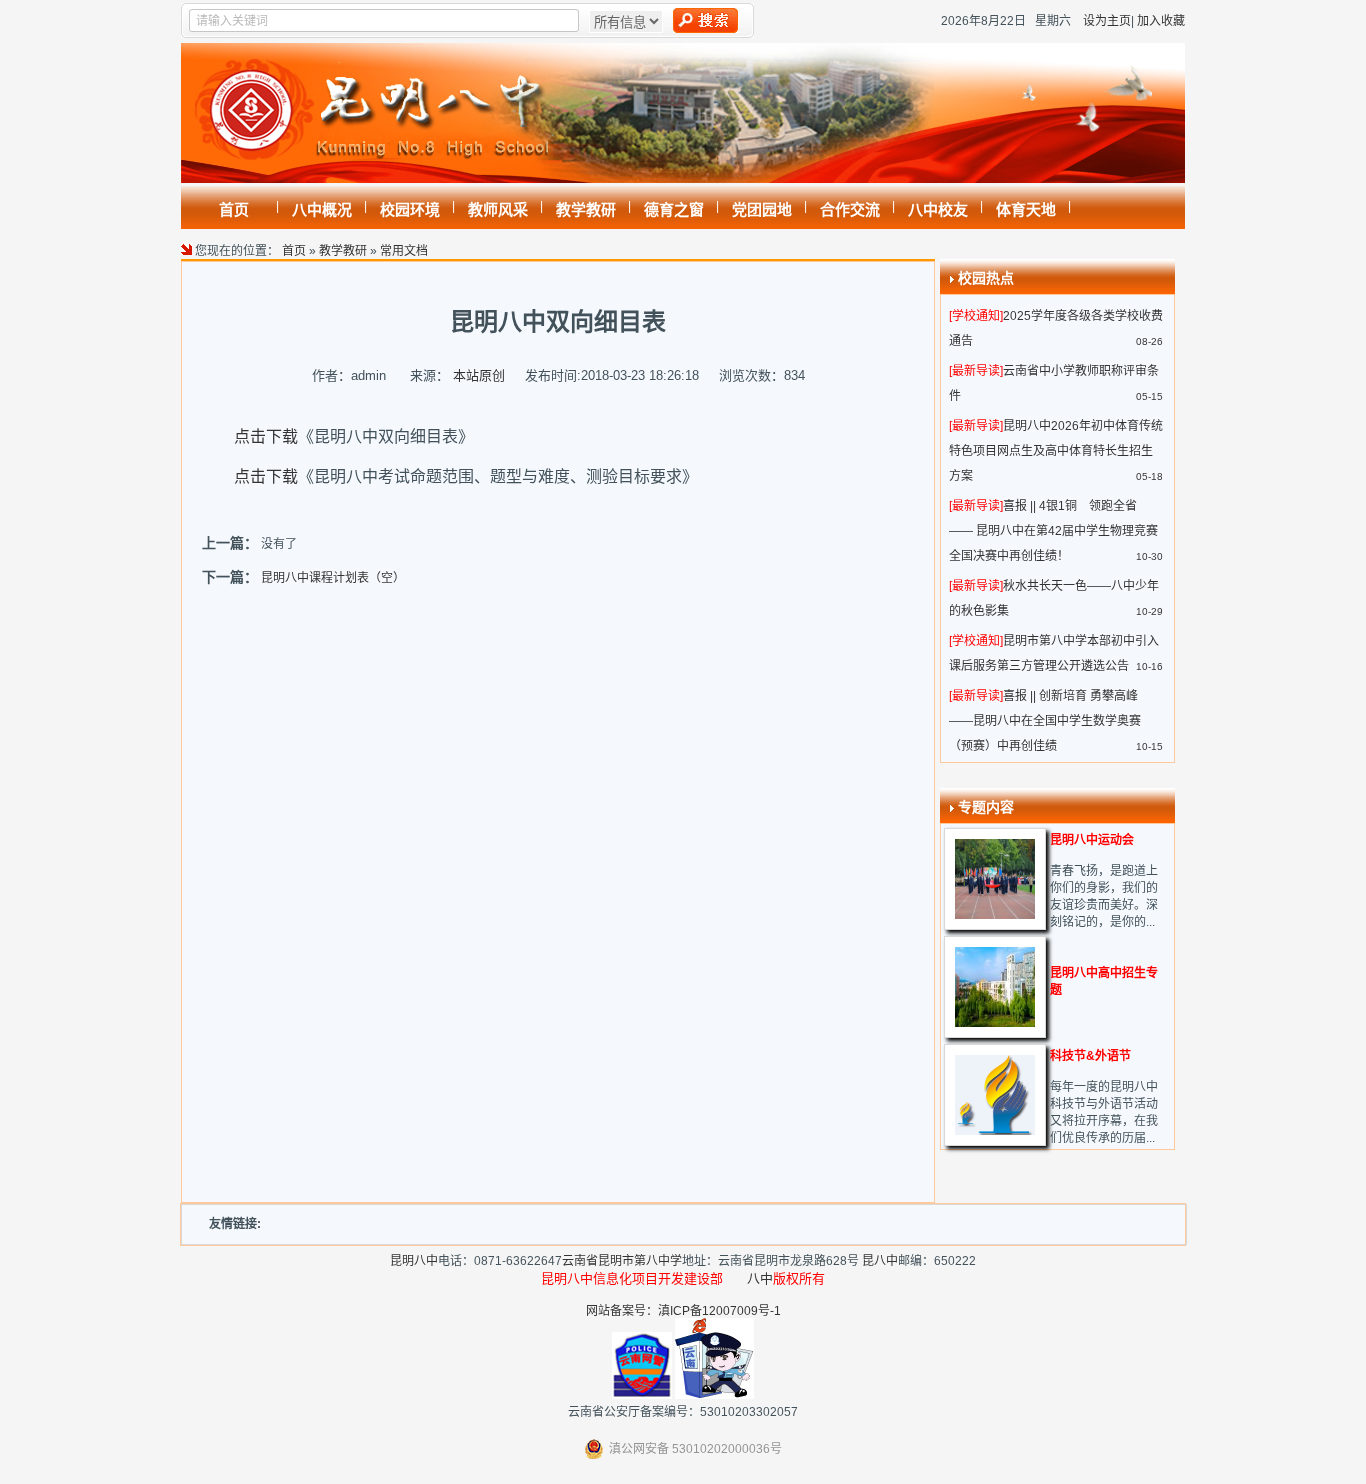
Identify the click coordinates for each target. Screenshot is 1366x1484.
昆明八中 (414, 1261)
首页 (294, 251)
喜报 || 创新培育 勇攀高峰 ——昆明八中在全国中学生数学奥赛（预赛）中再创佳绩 (1045, 721)
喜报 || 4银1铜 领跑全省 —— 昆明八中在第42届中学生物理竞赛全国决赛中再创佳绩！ (1053, 531)
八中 (760, 1278)
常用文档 (404, 251)
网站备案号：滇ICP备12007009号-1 (683, 1311)
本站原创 (479, 375)
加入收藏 (1161, 21)
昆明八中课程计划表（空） (333, 578)
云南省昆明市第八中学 (622, 1261)
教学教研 (343, 251)
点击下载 (266, 436)
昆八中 (880, 1261)
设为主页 (1107, 21)
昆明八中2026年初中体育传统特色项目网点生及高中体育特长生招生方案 (1056, 451)
